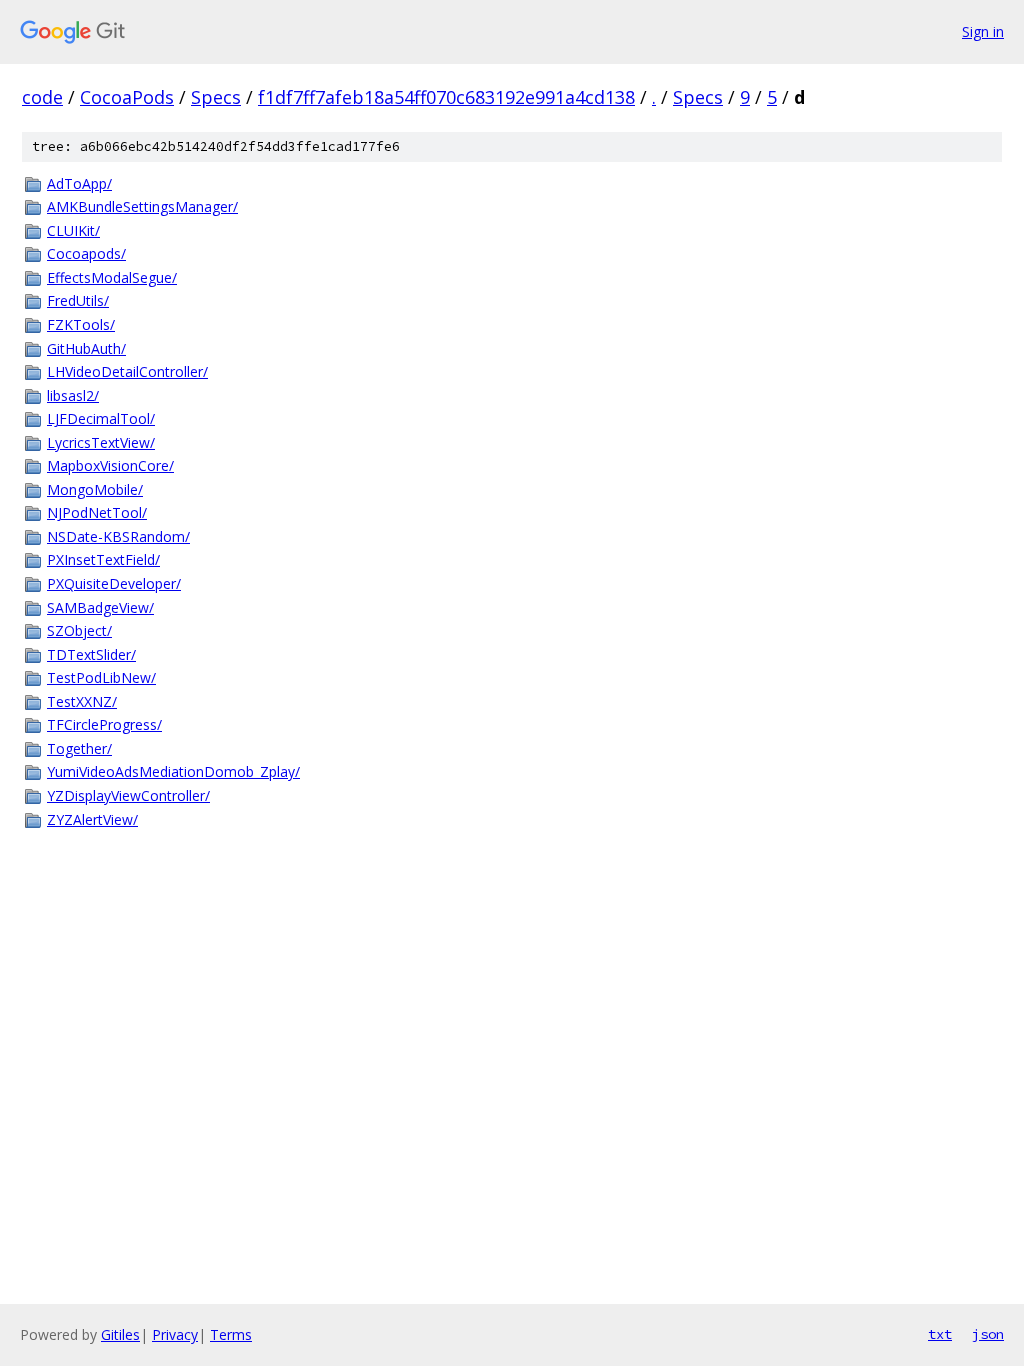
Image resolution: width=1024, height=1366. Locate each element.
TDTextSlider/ (91, 654)
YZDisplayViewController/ (128, 795)
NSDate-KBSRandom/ (118, 536)
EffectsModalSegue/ (112, 277)
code (42, 97)
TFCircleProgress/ (104, 724)
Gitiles (120, 1334)
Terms (231, 1334)
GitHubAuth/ (86, 348)
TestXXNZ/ (82, 701)
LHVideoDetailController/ (127, 371)
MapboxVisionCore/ (110, 465)
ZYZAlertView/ (92, 819)
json (988, 1334)
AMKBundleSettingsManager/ (142, 206)
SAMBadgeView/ (100, 607)
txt (940, 1334)
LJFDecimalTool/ (101, 418)
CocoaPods (127, 97)
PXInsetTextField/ (103, 559)
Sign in (983, 31)
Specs (216, 97)
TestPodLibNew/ (101, 677)
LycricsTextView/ (101, 442)
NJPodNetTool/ (97, 512)
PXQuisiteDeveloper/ (114, 583)
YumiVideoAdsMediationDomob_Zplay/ (173, 771)
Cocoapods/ (86, 253)
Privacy (175, 1334)
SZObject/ (79, 630)
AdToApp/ (79, 183)
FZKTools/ (81, 324)
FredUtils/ (78, 300)
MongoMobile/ (95, 489)
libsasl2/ (73, 395)
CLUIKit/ (73, 230)
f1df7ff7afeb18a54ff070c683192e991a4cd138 (446, 97)
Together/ (79, 748)
